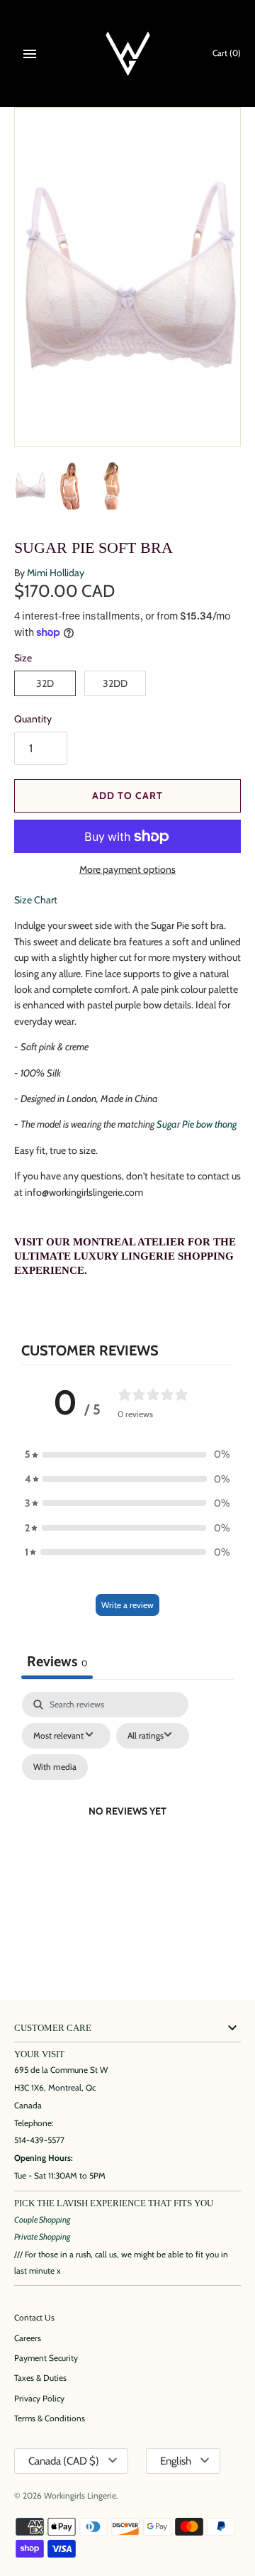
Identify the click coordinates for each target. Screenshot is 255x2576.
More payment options (127, 869)
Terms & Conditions (50, 2418)
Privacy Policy (39, 2399)
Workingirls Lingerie (80, 2496)
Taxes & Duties (40, 2378)
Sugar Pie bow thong (197, 1124)
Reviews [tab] (57, 1661)
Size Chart (36, 900)
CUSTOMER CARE (53, 2028)
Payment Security (46, 2358)
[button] (127, 1454)
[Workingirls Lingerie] (128, 54)
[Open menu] (30, 54)
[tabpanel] (127, 1828)
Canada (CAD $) (64, 2461)
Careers (28, 2338)
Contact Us (34, 2318)
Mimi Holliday (56, 573)
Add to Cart (127, 796)
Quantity (33, 719)
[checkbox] (55, 1767)
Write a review (127, 1605)
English (176, 2461)
